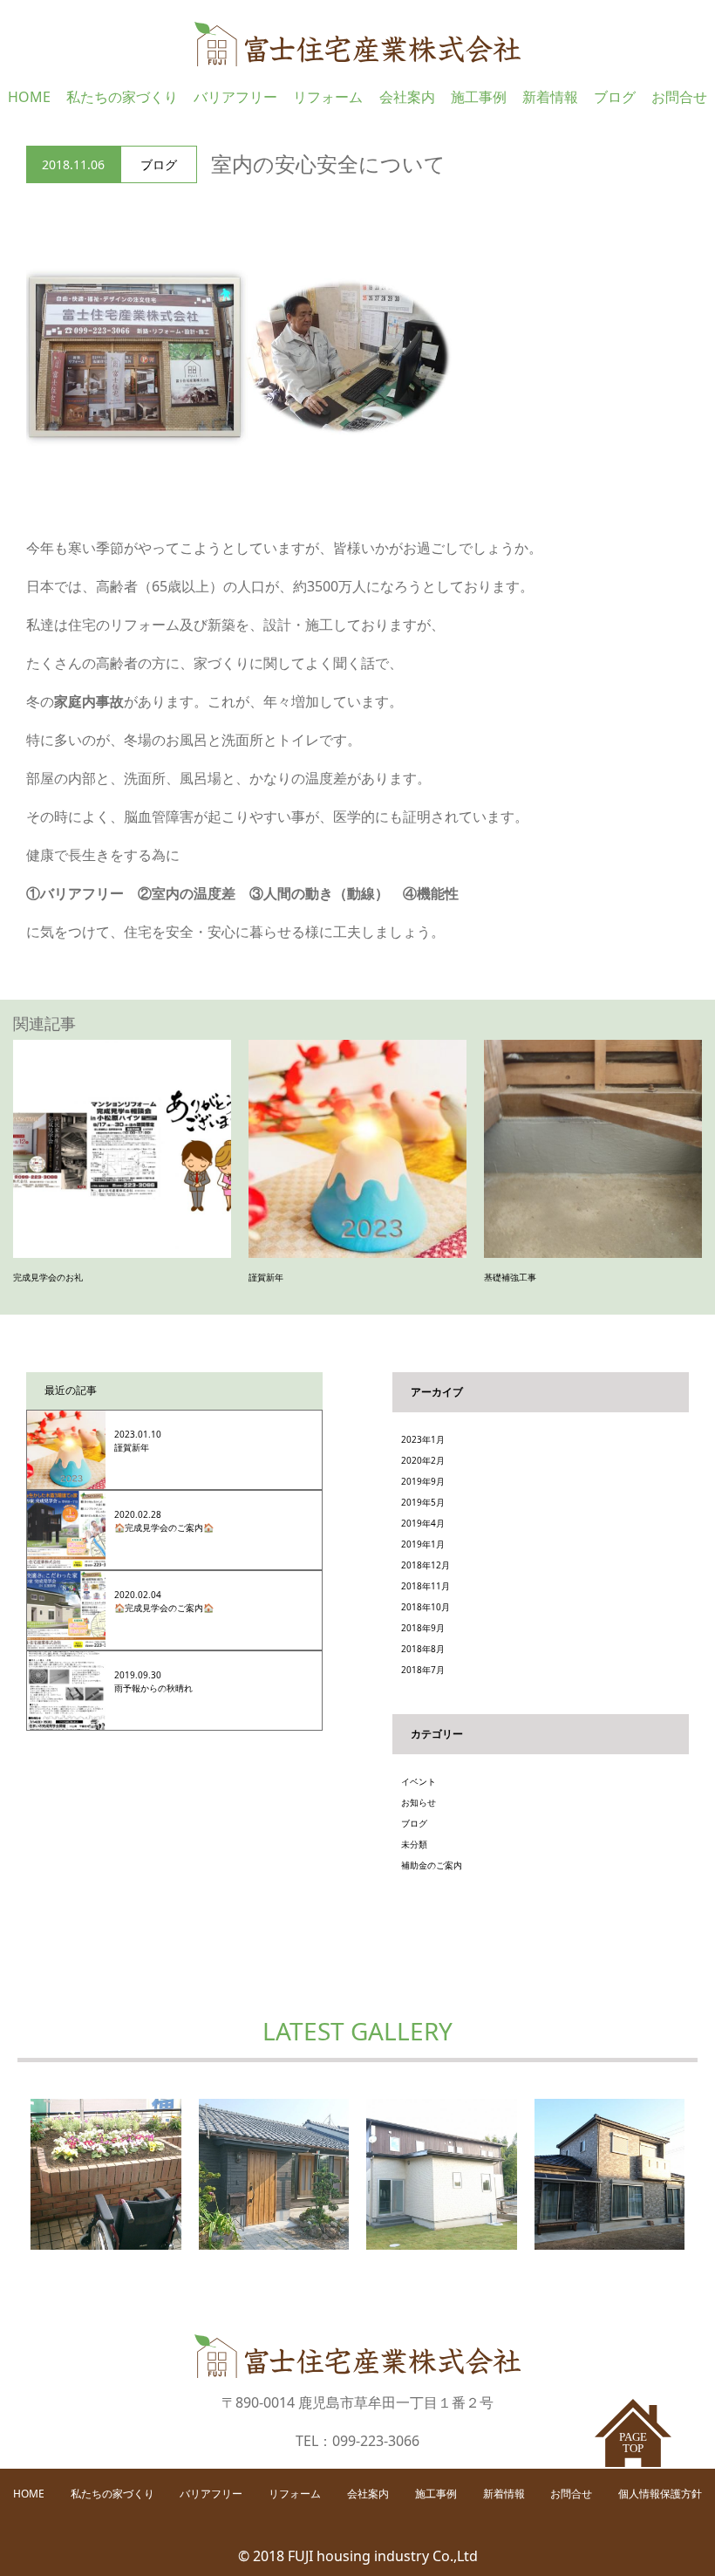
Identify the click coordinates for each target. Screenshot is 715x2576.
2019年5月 (423, 1502)
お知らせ (419, 1802)
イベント (419, 1781)
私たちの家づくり (122, 97)
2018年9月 (423, 1628)
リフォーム (328, 97)
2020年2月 (423, 1460)
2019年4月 (423, 1523)
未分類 (414, 1844)
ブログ (615, 97)
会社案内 (407, 97)
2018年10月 (426, 1607)
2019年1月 (423, 1544)
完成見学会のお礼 (48, 1277)
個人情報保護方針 (660, 2494)
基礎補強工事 (510, 1277)
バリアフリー (235, 97)
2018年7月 (423, 1670)
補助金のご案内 (432, 1865)
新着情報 (550, 97)
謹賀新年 (266, 1277)
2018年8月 (423, 1649)
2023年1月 (423, 1439)
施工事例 (479, 97)
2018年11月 (426, 1586)
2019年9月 (423, 1481)
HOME (29, 97)
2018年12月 (426, 1565)
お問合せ (679, 97)
